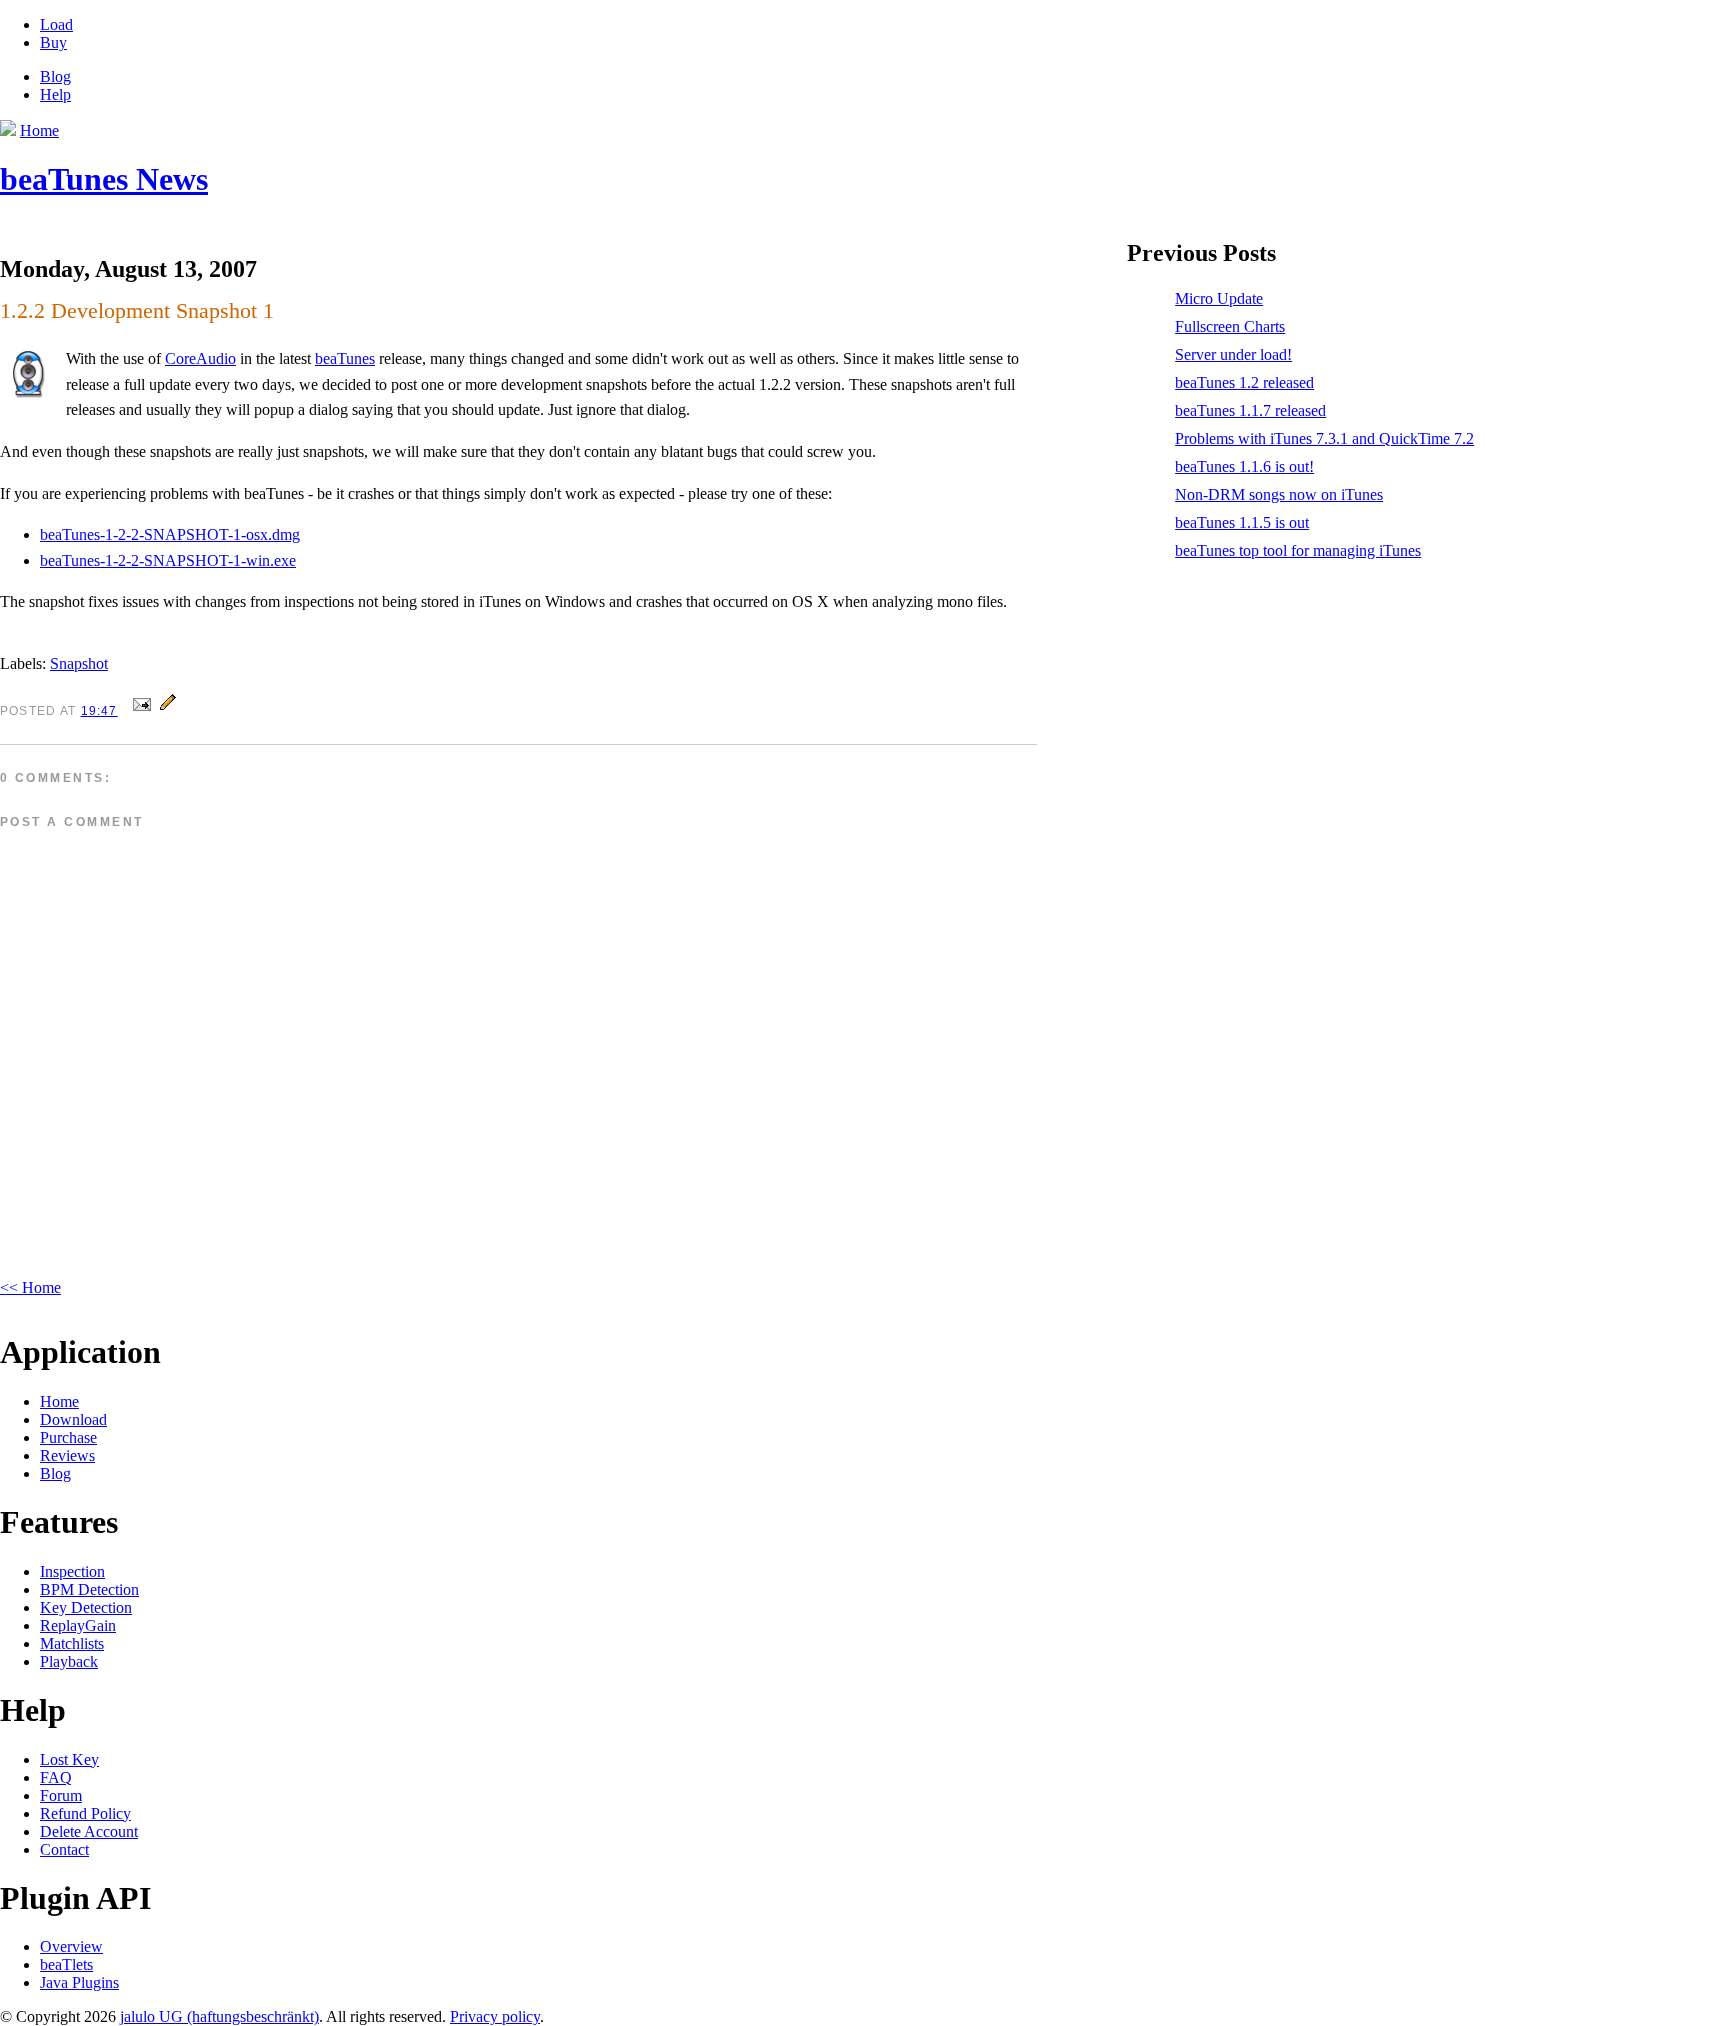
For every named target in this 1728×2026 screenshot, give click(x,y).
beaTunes (345, 358)
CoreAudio (200, 358)
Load (56, 24)
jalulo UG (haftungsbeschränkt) (219, 2016)
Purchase (68, 1437)
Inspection (72, 1571)
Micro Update (1219, 298)
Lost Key (69, 1759)
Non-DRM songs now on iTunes (1279, 494)
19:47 (99, 711)
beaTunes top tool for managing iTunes (1298, 550)
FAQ (56, 1777)
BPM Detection (89, 1589)
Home (59, 1401)
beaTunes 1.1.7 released (1250, 410)
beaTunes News (104, 179)
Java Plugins (79, 1982)
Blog (55, 76)
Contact (64, 1849)
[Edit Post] (168, 709)
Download (73, 1419)
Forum (61, 1795)
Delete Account (89, 1831)
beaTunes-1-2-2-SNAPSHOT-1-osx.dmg (170, 534)
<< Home (30, 1287)
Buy (53, 42)
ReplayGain (78, 1625)
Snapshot (79, 663)
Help (55, 94)
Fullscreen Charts (1230, 326)
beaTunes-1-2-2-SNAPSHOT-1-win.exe (168, 560)
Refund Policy (85, 1813)
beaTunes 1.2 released (1244, 382)
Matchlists (72, 1643)
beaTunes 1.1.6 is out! (1244, 466)
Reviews (67, 1455)
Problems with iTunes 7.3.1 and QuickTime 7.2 (1324, 438)
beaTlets (66, 1964)
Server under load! (1233, 354)
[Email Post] (142, 709)
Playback (69, 1661)
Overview (71, 1946)
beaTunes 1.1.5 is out (1242, 522)
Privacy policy (495, 2016)
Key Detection (86, 1607)
